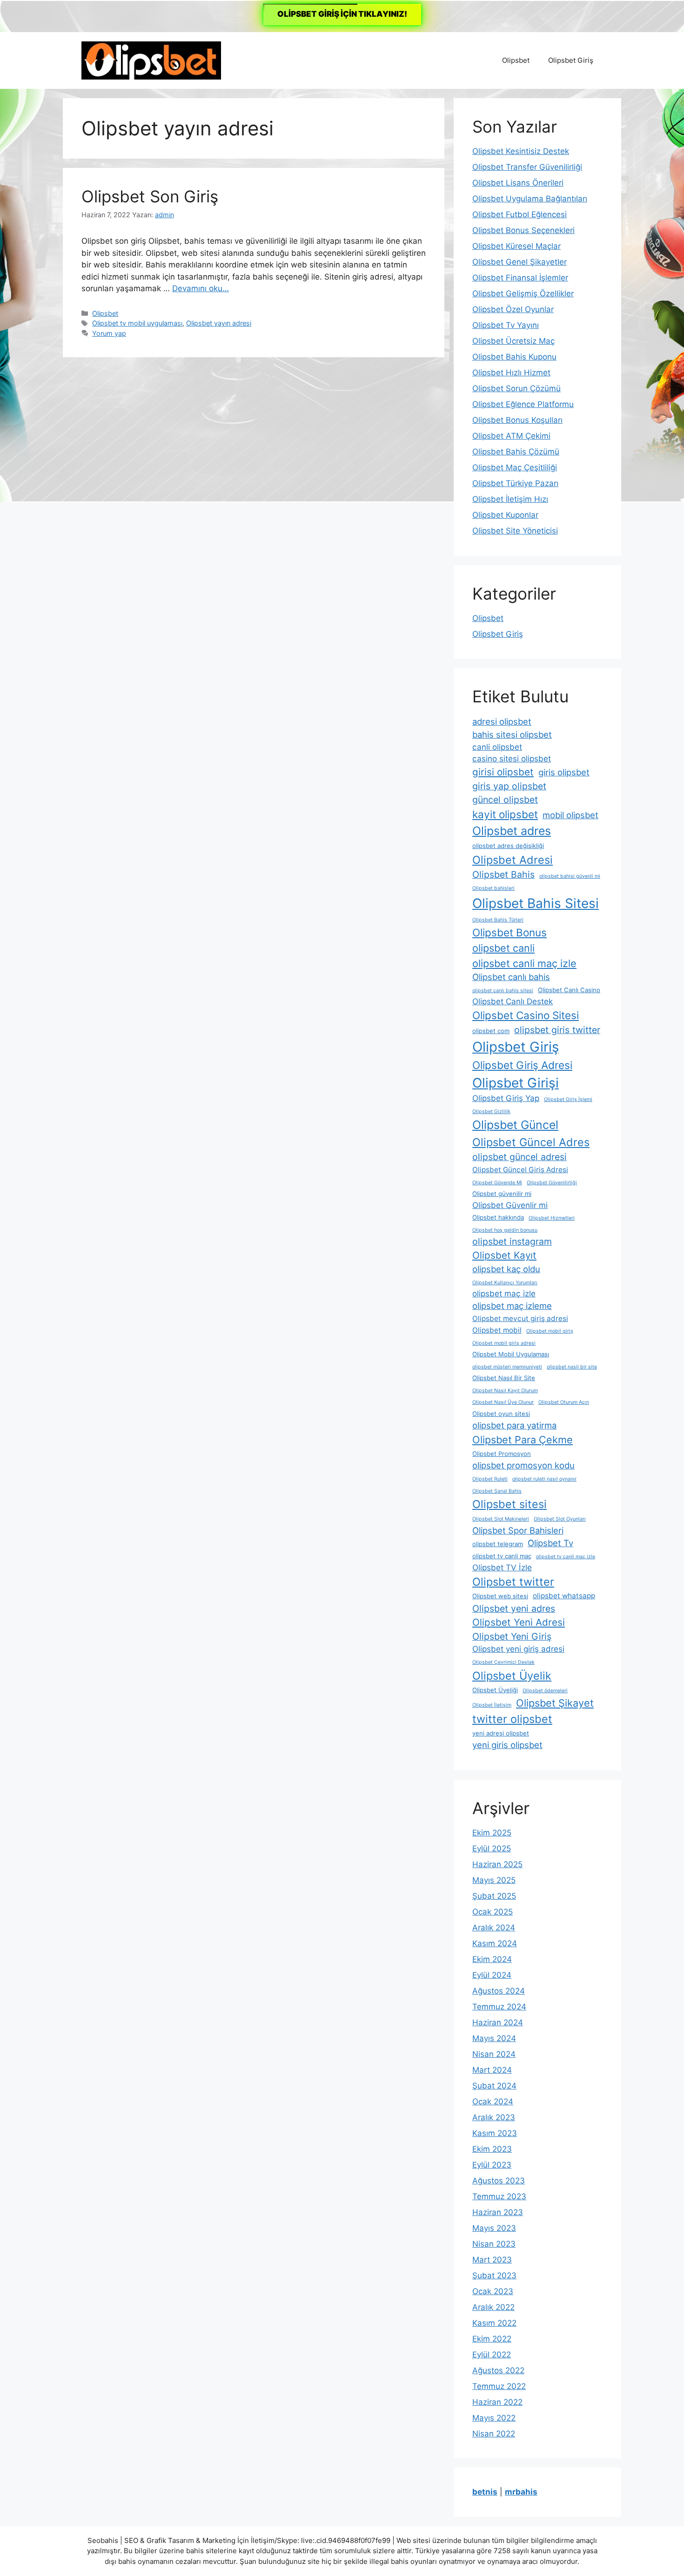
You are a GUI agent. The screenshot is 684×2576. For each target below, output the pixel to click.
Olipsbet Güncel (515, 1125)
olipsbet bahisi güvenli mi (570, 876)
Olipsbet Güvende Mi (497, 1183)
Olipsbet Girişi (516, 1083)
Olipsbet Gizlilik (491, 1111)
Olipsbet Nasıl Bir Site (504, 1378)
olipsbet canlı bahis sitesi (503, 991)
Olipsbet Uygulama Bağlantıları (530, 199)
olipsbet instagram (512, 1241)
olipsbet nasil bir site (572, 1367)
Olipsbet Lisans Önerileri (518, 183)
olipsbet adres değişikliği (508, 846)
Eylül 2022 (492, 2355)
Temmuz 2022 (499, 2386)
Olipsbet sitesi (510, 1504)
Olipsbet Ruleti (490, 1479)
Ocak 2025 (493, 1912)
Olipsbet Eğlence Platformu (523, 404)
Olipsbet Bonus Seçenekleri (523, 230)
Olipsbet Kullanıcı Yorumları (505, 1283)
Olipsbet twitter (513, 1582)
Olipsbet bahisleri (493, 888)
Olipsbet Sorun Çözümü (516, 388)
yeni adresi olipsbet (501, 1733)
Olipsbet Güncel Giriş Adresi (520, 1170)
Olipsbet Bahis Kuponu (514, 357)
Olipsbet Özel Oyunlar (513, 309)
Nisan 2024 (494, 2054)
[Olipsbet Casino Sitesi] (151, 60)
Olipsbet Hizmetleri (552, 1218)
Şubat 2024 (494, 2086)
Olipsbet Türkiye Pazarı (515, 483)
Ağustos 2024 (499, 1991)
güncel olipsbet (505, 800)
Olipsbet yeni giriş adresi (518, 1649)
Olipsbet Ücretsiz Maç (513, 341)
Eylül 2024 (492, 1975)
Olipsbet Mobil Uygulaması (511, 1354)
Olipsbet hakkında (498, 1217)
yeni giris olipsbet (507, 1745)
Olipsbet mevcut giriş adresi (520, 1318)
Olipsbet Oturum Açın (564, 1402)
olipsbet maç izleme (512, 1306)
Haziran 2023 (498, 2212)
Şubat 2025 (494, 1896)
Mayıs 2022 (494, 2418)
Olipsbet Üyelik (512, 1676)
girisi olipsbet (503, 772)
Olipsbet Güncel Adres (531, 1142)
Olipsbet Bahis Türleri (498, 920)
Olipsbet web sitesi (500, 1596)
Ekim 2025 (492, 1833)
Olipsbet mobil (497, 1330)
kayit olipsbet (505, 814)
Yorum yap (109, 333)
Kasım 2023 (495, 2133)
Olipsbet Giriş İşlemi (568, 1099)
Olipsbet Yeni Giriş (512, 1636)
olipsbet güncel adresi (520, 1157)
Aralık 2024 (494, 1928)
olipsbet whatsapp (564, 1596)
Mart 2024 (492, 2070)
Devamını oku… (201, 288)
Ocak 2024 (493, 2102)
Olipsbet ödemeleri (545, 1691)
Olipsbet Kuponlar (505, 515)
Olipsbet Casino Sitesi (526, 1015)
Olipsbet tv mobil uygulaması (137, 323)
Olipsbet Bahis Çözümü (516, 452)
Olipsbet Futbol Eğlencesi (520, 214)
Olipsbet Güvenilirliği (552, 1183)
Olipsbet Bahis (503, 874)
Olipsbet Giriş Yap (506, 1098)
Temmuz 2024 (499, 2007)
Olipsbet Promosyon (502, 1454)
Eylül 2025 (492, 1849)
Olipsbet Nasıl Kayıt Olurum (505, 1391)
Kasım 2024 (495, 1943)
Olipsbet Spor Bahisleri (518, 1530)
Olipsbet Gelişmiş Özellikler (523, 294)
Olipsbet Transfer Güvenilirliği (527, 167)
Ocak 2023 (493, 2291)
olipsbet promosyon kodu (523, 1465)
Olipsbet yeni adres (514, 1608)
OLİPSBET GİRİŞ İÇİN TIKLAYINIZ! (342, 14)
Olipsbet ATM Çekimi (511, 436)
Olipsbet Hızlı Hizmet (511, 373)
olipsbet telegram (498, 1544)
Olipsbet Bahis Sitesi (536, 903)
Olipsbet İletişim (492, 1705)
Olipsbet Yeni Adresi (519, 1622)
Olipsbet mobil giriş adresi (504, 1343)
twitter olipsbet (512, 1719)
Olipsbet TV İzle (502, 1568)
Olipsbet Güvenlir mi (510, 1205)
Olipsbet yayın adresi (219, 323)
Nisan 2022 (494, 2434)
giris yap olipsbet (509, 786)
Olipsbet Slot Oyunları (560, 1519)
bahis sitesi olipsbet (512, 734)
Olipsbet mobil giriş (550, 1331)
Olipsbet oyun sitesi (501, 1414)
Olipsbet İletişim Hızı (510, 499)
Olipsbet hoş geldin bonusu (505, 1230)
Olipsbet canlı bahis (511, 977)
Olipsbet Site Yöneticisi (515, 531)
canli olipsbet (497, 747)
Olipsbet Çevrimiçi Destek (503, 1662)
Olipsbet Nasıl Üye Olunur (503, 1402)
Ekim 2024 (492, 1959)
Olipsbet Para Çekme (523, 1440)
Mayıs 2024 (494, 2038)
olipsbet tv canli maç (502, 1556)
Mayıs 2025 (494, 1880)
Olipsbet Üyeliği (495, 1690)
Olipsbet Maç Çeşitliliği (515, 467)
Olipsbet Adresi (513, 860)
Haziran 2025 (497, 1864)
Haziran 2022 (497, 2402)
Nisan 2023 (494, 2244)
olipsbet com (491, 1031)
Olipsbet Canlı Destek (513, 1001)
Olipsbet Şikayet (555, 1703)
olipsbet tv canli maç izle (566, 1557)
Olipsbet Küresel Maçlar (516, 246)
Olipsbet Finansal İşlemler (520, 278)
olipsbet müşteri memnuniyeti (507, 1367)
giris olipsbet (564, 772)
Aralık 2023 (494, 2117)
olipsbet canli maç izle (524, 963)
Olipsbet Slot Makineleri (501, 1519)
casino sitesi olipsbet (512, 759)
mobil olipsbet (570, 815)
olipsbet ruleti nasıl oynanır (544, 1479)
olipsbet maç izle (504, 1294)
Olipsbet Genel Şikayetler (520, 262)
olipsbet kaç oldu (506, 1269)
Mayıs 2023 (494, 2228)
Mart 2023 (492, 2260)
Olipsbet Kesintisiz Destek (521, 151)
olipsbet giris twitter (557, 1030)
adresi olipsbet (502, 721)
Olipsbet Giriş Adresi (522, 1065)
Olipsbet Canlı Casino (569, 990)
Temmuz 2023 (499, 2196)
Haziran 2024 (498, 2022)
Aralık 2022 (493, 2307)
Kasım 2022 (494, 2323)
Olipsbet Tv (550, 1543)
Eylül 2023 (492, 2165)
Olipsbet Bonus (510, 932)
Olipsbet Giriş (571, 60)
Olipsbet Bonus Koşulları (517, 420)
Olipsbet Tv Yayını (506, 325)
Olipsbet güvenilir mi (502, 1194)
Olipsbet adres (512, 831)
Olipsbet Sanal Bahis (497, 1491)
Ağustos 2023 (499, 2181)
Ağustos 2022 (498, 2370)
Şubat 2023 (494, 2276)
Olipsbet (516, 60)
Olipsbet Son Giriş (150, 196)
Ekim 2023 (492, 2149)
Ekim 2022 (492, 2339)
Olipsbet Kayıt (504, 1255)
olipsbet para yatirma (514, 1425)
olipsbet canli (503, 948)
